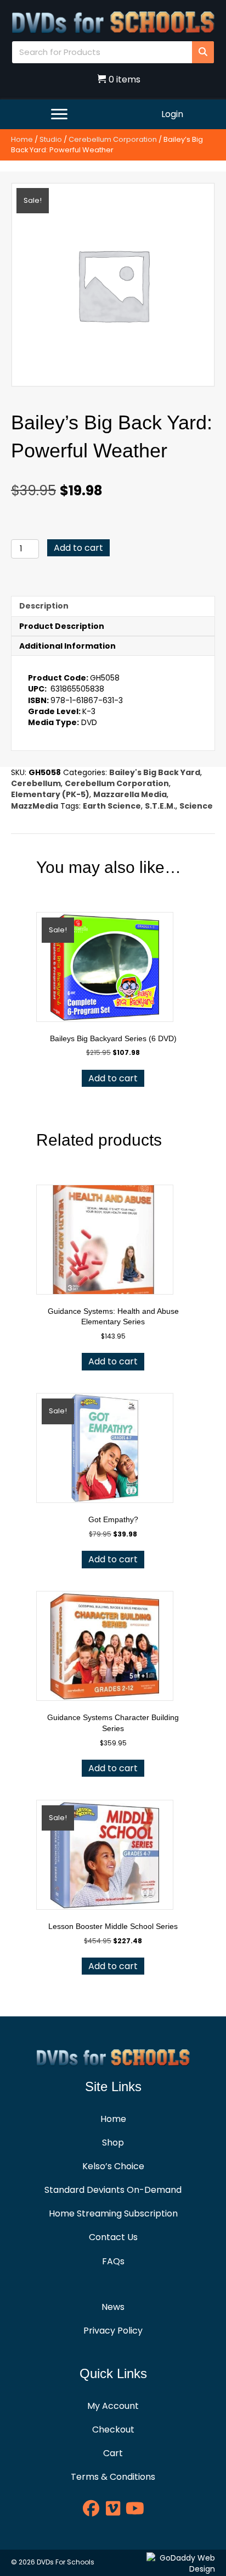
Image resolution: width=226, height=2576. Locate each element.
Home (22, 139)
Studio (51, 139)
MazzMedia (35, 806)
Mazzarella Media (130, 794)
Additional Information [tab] (67, 646)
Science (196, 806)
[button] (91, 2508)
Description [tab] (44, 606)
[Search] (203, 52)
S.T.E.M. (160, 806)
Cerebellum (36, 783)
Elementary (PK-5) (50, 794)
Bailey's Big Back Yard (155, 772)
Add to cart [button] (113, 1078)
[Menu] (59, 114)
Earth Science (112, 806)
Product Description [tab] (62, 626)
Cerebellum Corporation (113, 139)
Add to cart (78, 548)
